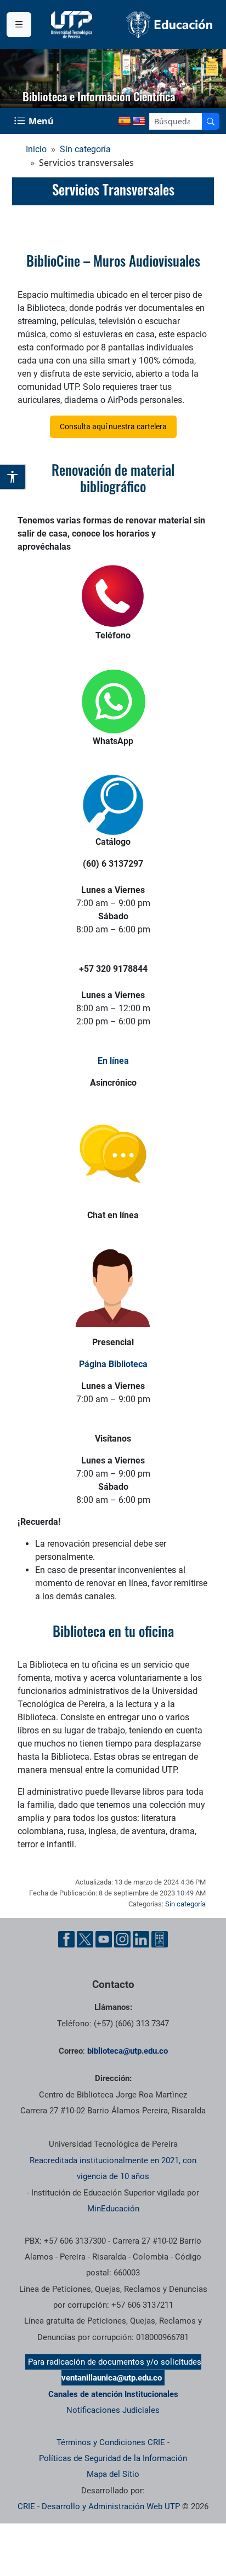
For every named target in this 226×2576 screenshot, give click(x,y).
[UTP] (73, 25)
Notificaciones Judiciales (113, 2410)
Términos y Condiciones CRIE (111, 2442)
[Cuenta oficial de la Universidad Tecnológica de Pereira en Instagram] (122, 1939)
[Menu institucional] (19, 25)
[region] (113, 79)
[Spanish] (125, 122)
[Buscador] (211, 121)
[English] (139, 122)
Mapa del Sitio (113, 2474)
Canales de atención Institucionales (113, 2394)
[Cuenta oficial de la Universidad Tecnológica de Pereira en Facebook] (66, 1939)
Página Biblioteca (113, 1364)
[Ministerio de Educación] (169, 24)
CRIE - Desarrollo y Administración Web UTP (99, 2506)
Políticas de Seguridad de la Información (113, 2458)
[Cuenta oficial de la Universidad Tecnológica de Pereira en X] (85, 1939)
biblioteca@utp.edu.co (128, 2051)
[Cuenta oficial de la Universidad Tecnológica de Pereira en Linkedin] (141, 1939)
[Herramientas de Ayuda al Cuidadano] (160, 1939)
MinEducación (113, 2209)
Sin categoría (85, 149)
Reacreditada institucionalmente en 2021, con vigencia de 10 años (113, 2168)
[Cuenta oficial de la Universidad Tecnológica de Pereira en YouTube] (104, 1939)
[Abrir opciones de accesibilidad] (13, 477)
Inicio (36, 149)
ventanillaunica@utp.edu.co (112, 2378)
